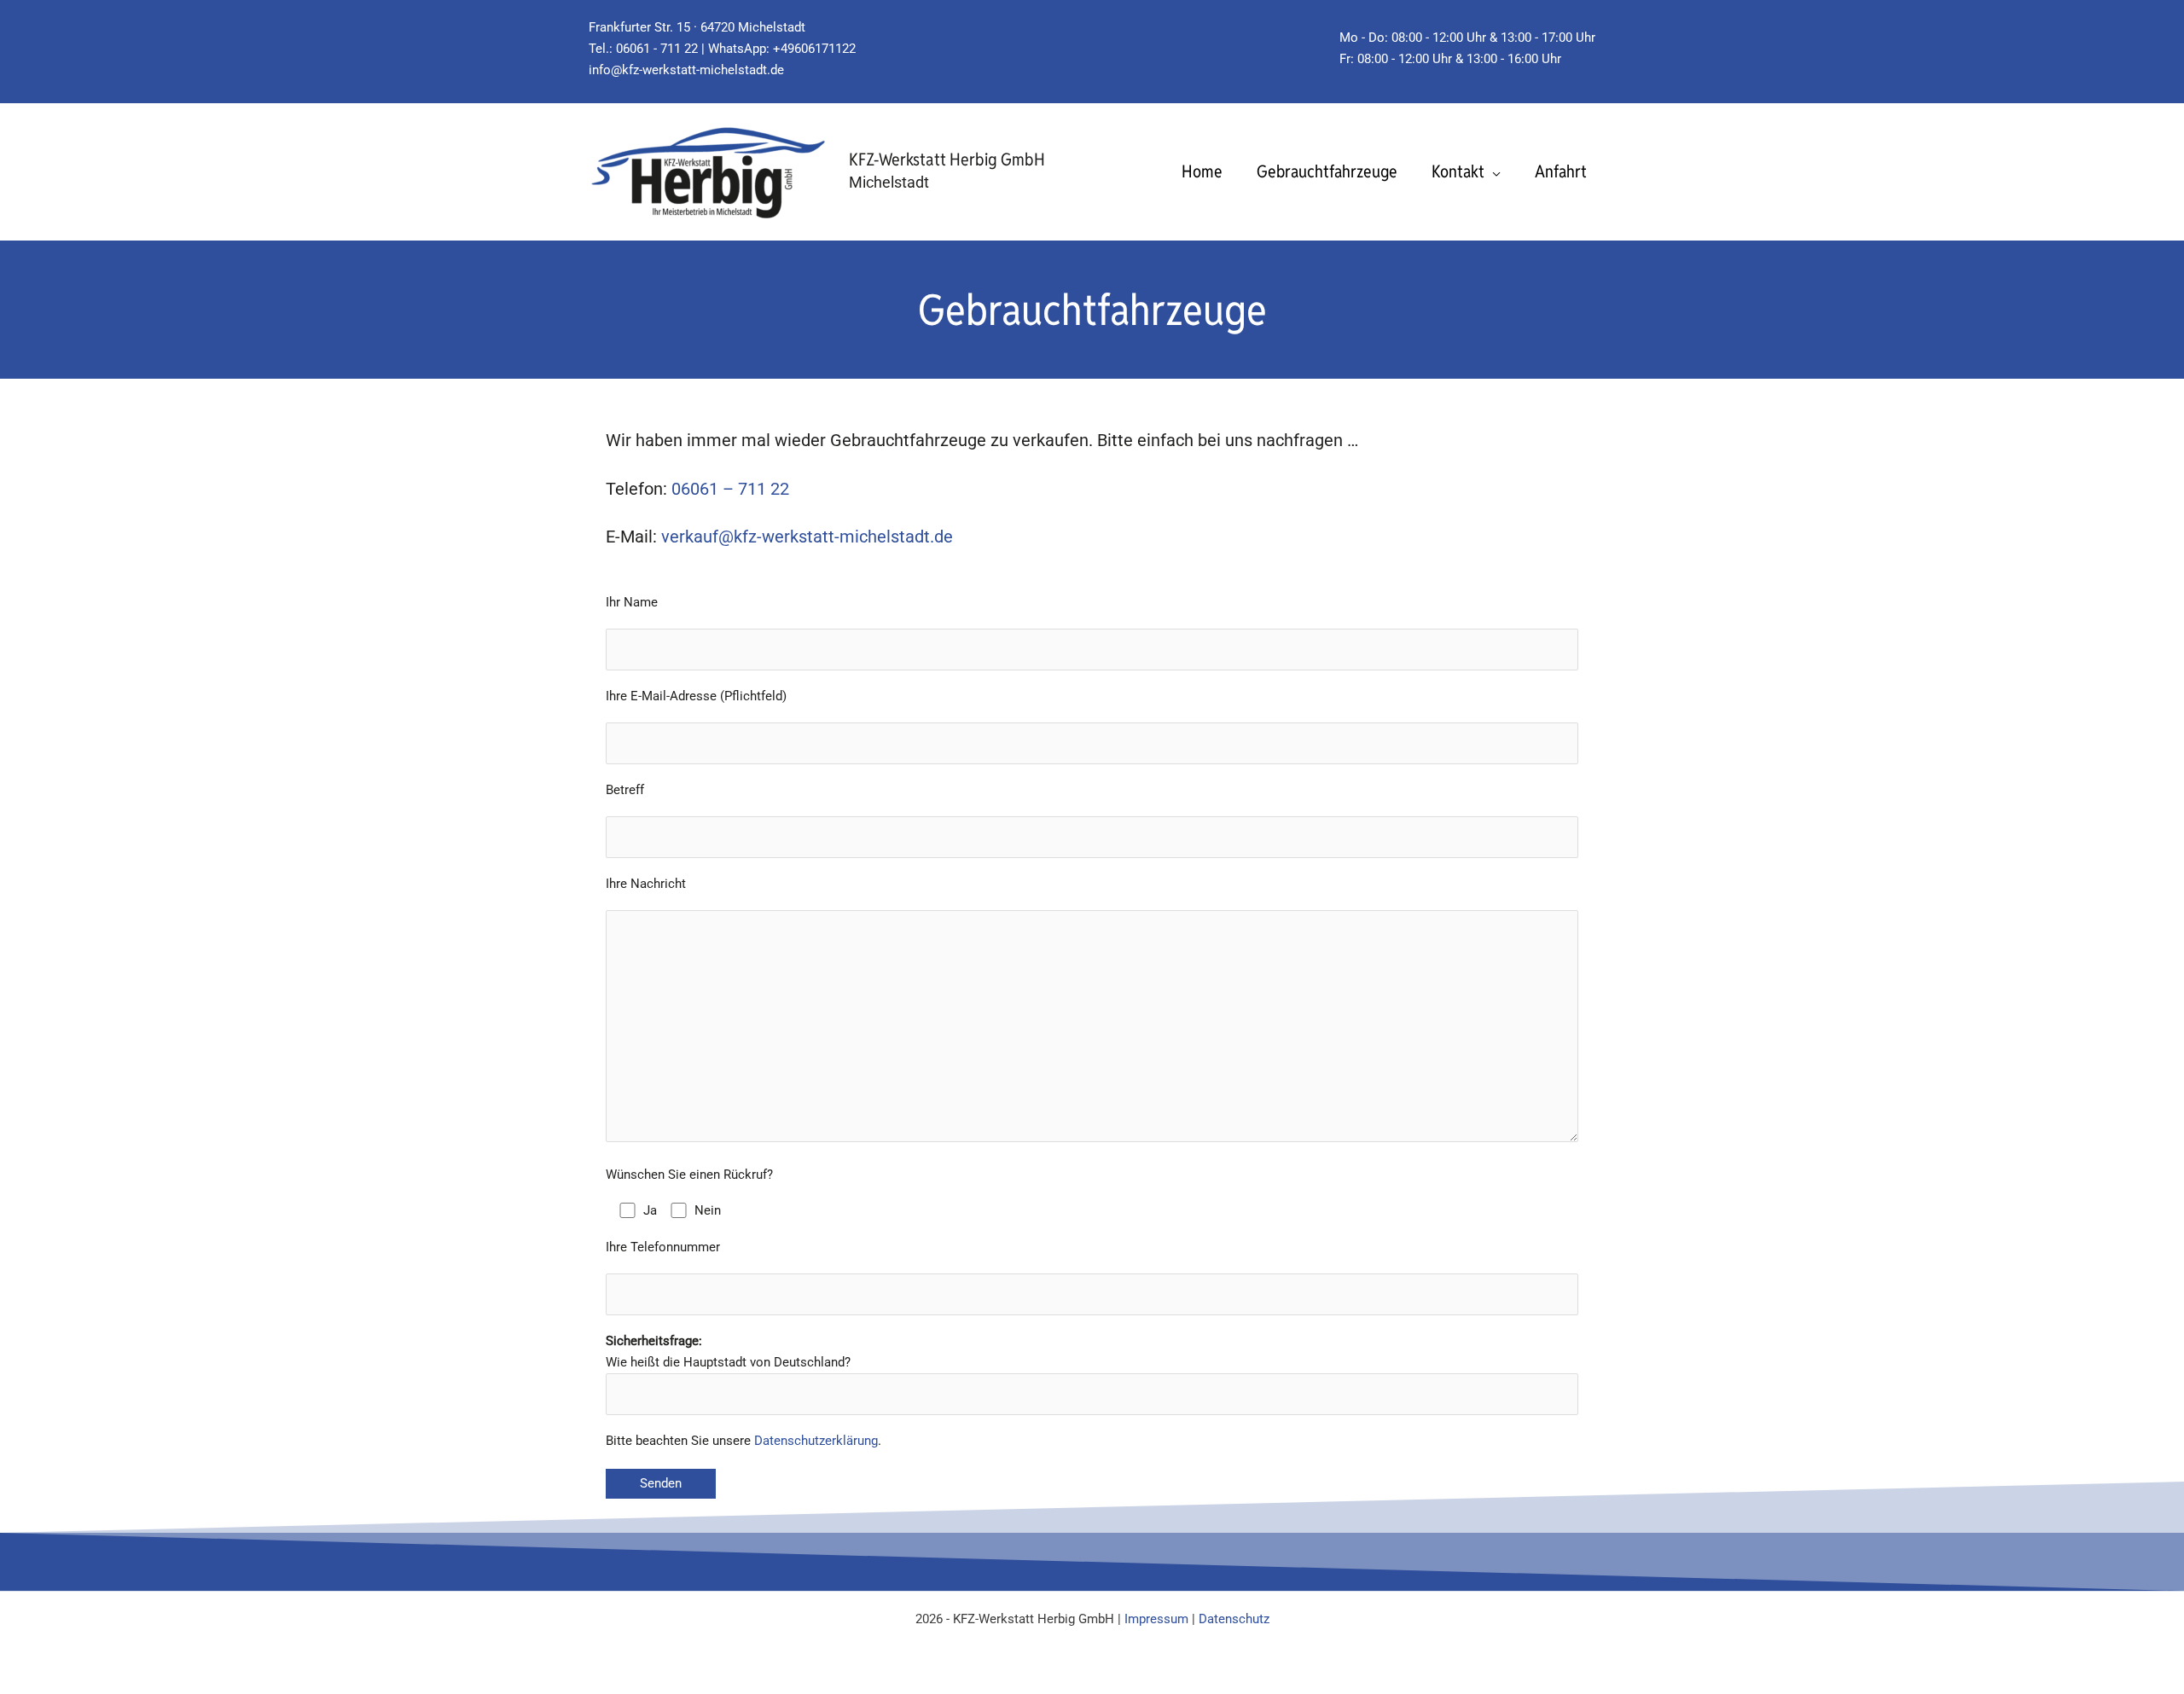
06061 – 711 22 (730, 489)
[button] (1493, 171)
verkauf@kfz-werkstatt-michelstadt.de (807, 537)
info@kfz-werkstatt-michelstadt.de (686, 70)
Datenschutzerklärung (816, 1441)
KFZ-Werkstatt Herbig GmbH (947, 160)
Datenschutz (1234, 1619)
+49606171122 (814, 49)
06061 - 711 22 (659, 49)
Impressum (1156, 1619)
